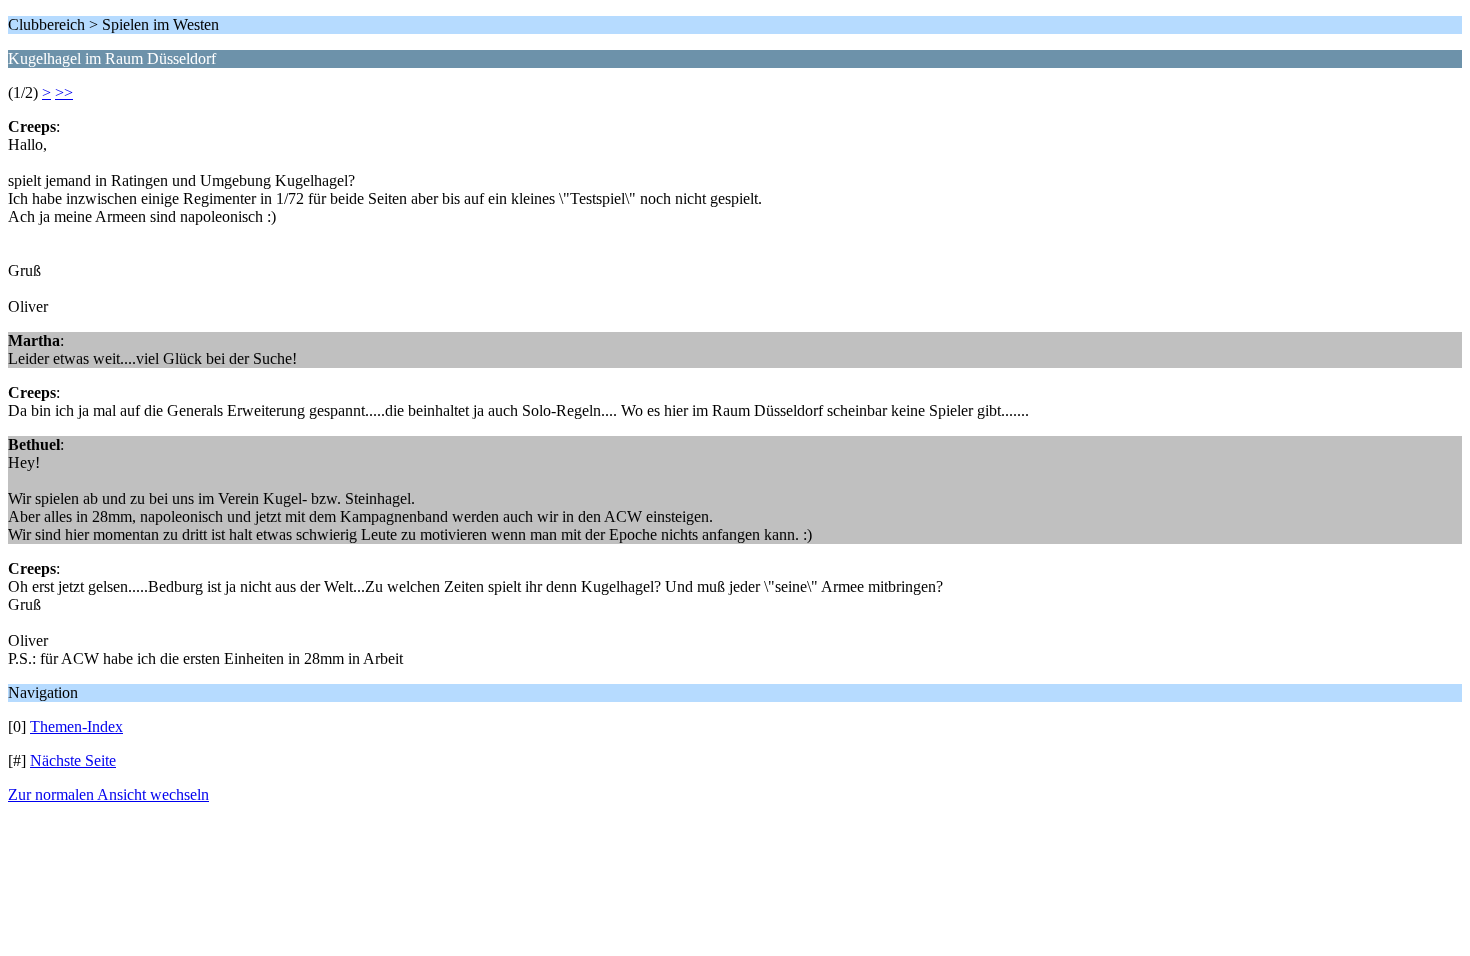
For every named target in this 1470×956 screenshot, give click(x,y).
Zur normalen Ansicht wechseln (108, 794)
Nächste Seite (73, 760)
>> (64, 92)
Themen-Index (76, 726)
